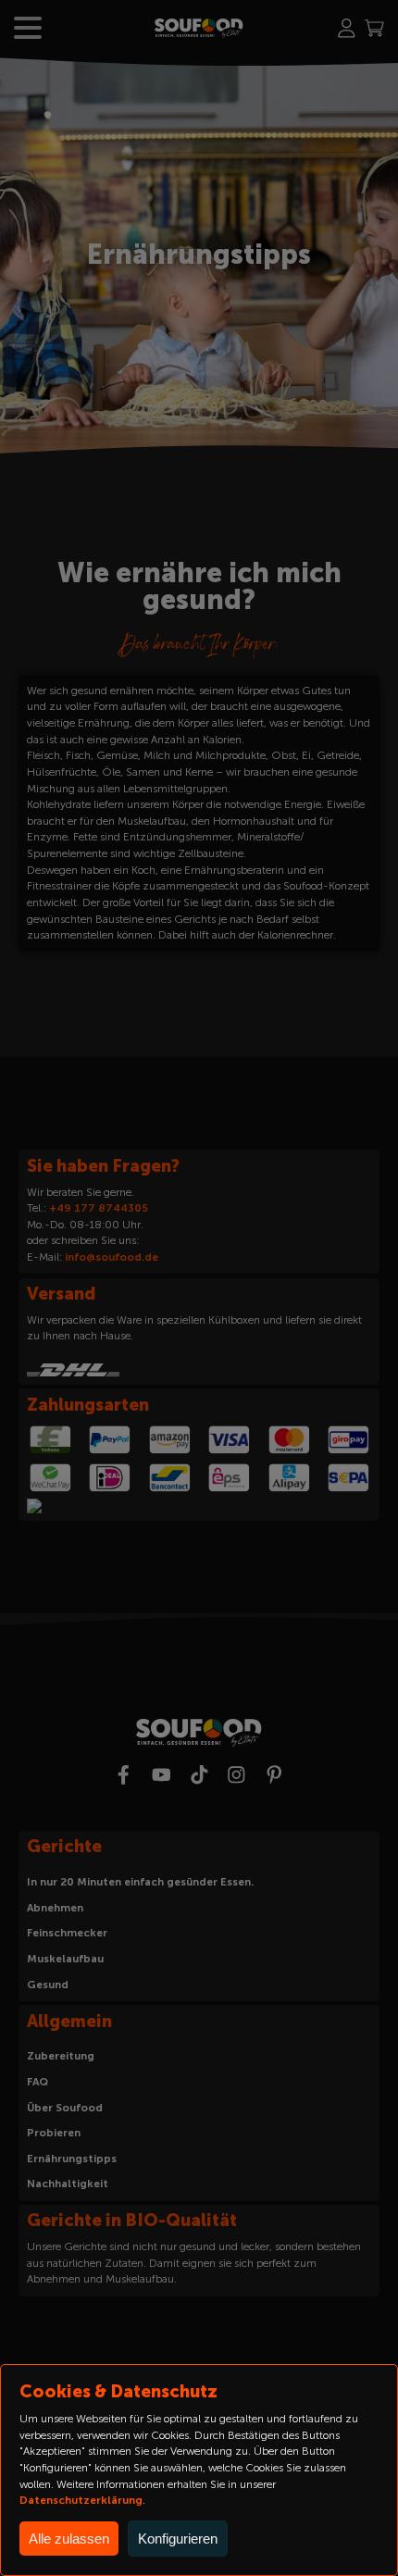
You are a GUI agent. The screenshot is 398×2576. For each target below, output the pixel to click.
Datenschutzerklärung (81, 2500)
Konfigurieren (178, 2539)
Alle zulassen (69, 2539)
